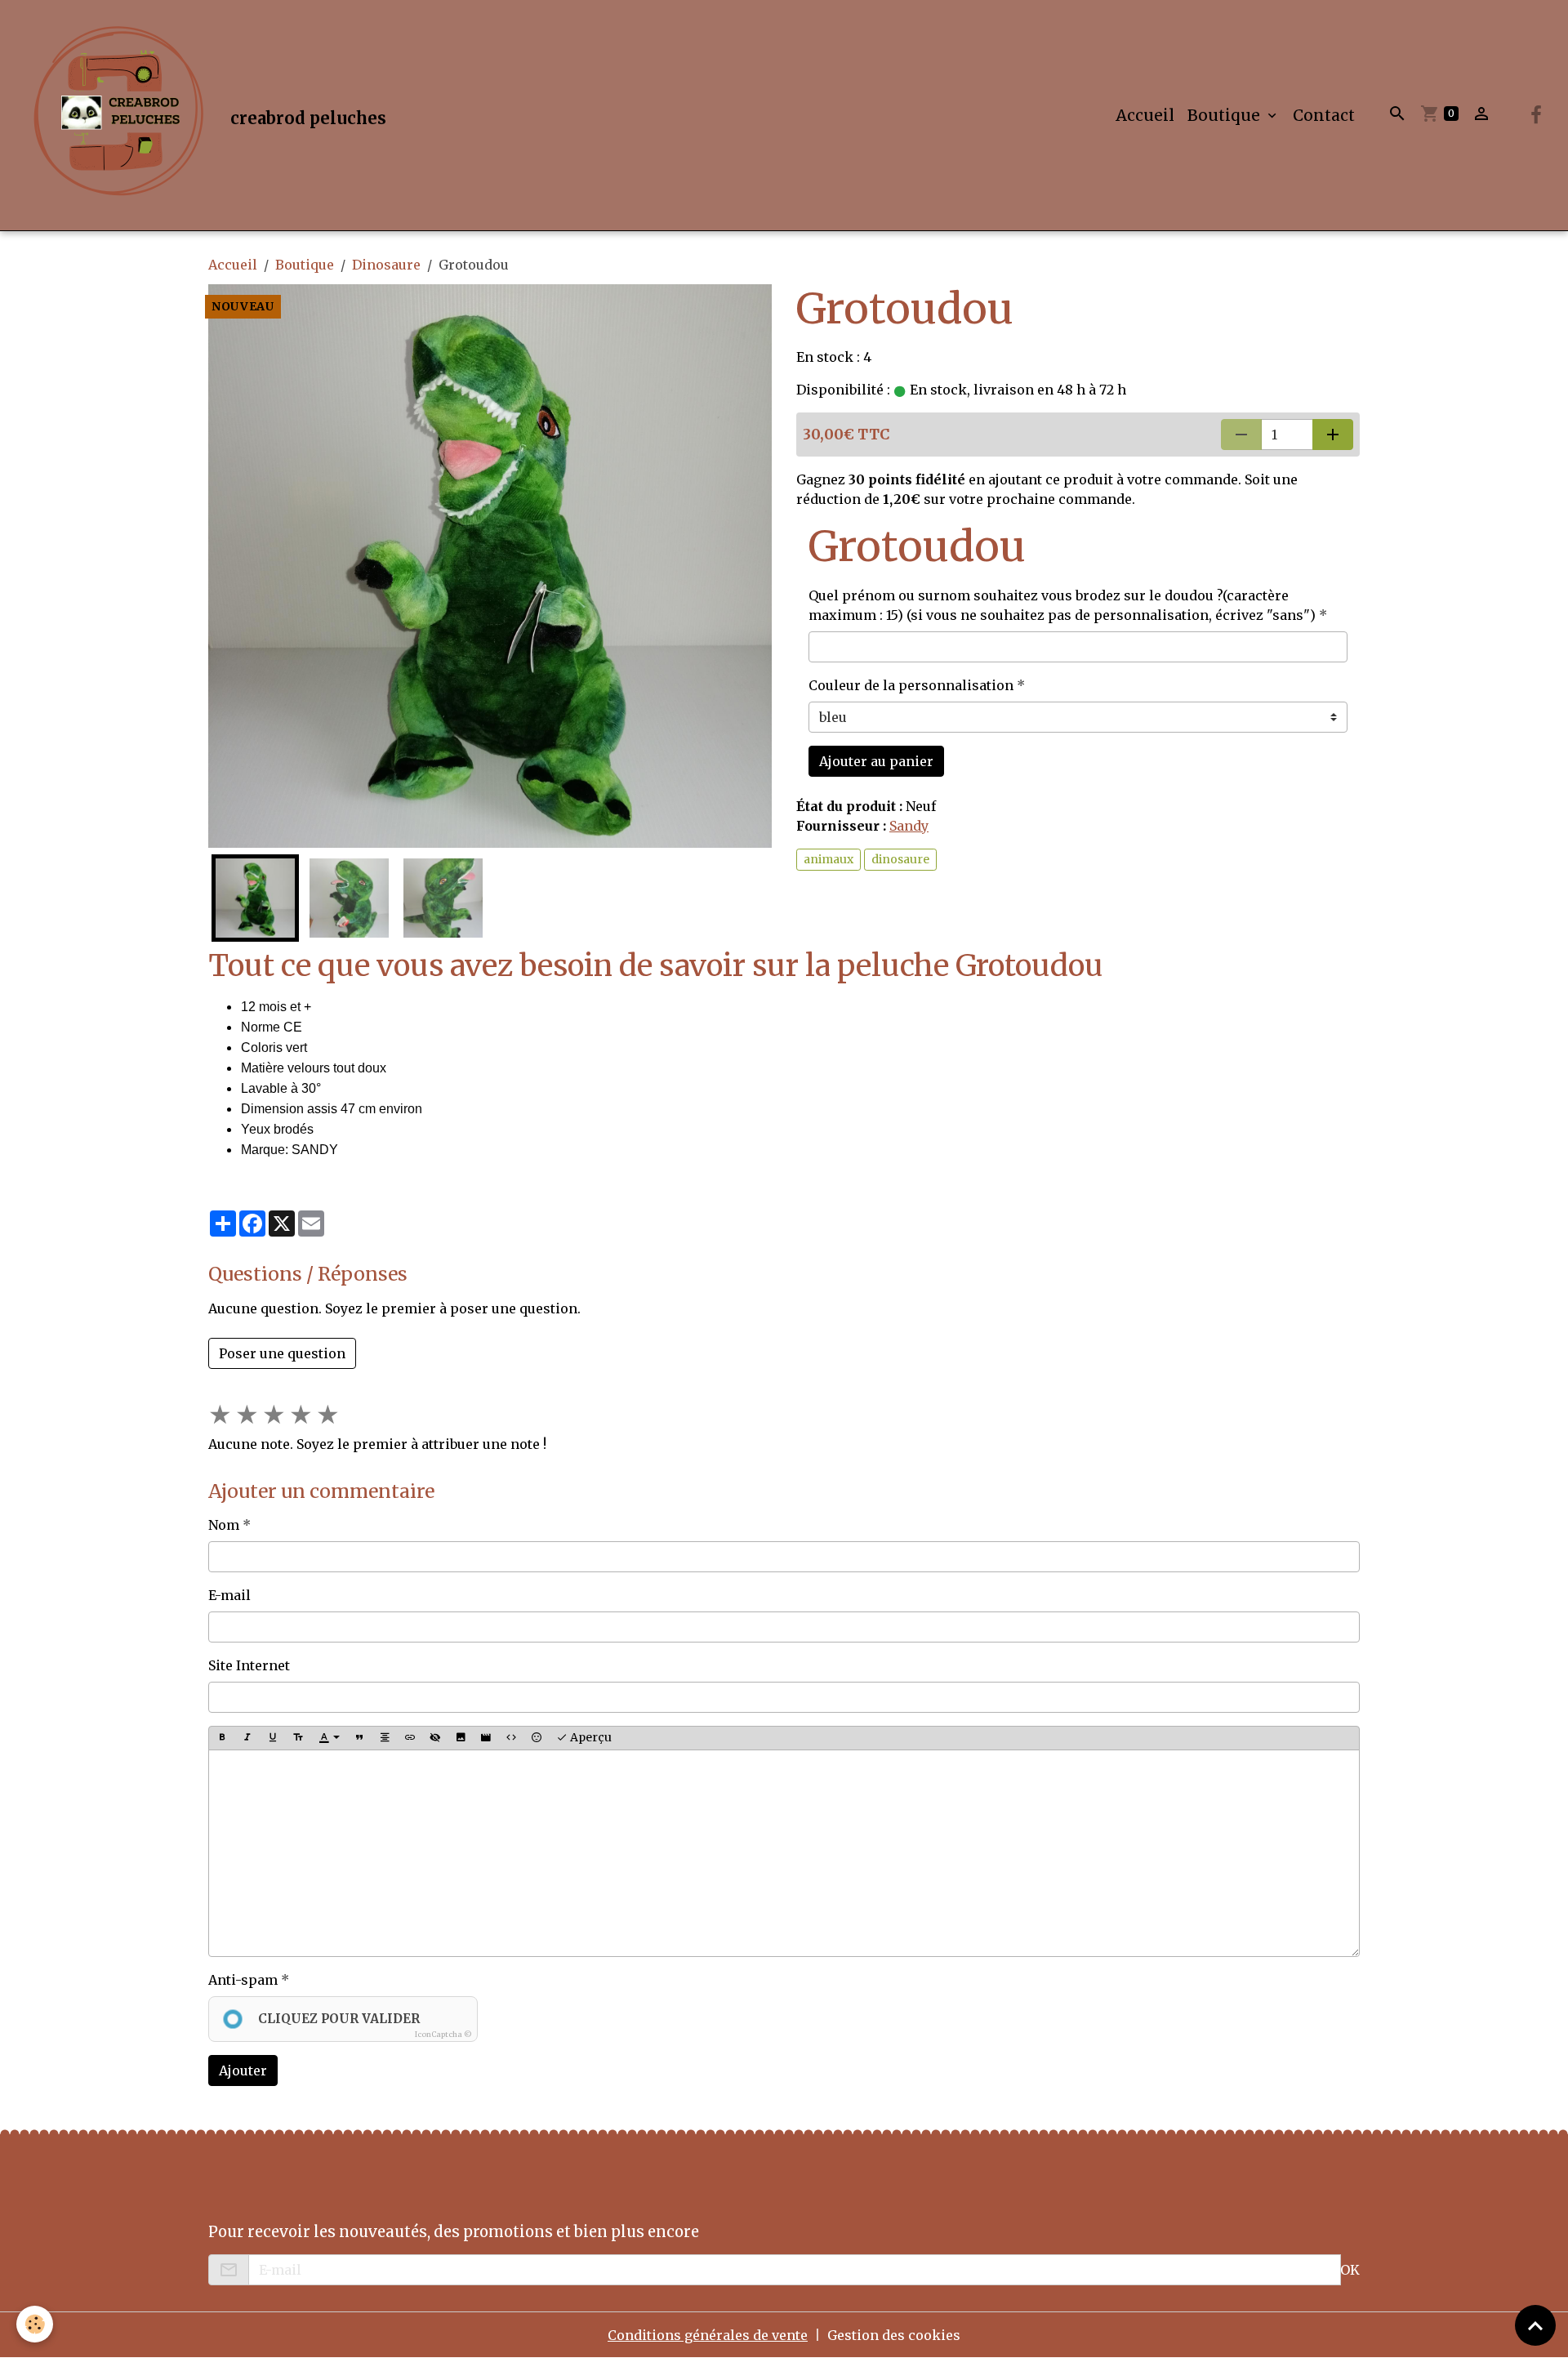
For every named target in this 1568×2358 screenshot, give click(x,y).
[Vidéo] (486, 1738)
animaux (829, 859)
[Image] (461, 1738)
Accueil (1145, 115)
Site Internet (249, 1665)
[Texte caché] (435, 1738)
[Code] (511, 1738)
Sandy (909, 826)
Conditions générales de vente (708, 2335)
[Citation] (359, 1738)
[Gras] (222, 1738)
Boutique (1226, 115)
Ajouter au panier (876, 761)
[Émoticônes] (537, 1738)
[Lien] (410, 1738)
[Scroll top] (1535, 2325)
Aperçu (590, 1737)
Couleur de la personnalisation (911, 685)
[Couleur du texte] (329, 1738)
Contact (1324, 115)
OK (1350, 2270)
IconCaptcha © (443, 2034)
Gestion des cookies (894, 2335)
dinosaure (900, 859)
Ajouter (243, 2070)
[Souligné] (273, 1738)
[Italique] (247, 1738)
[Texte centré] (385, 1738)
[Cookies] (35, 2324)
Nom (224, 1525)
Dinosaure (386, 265)
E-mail (229, 1595)
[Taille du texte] (298, 1738)
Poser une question (282, 1353)
